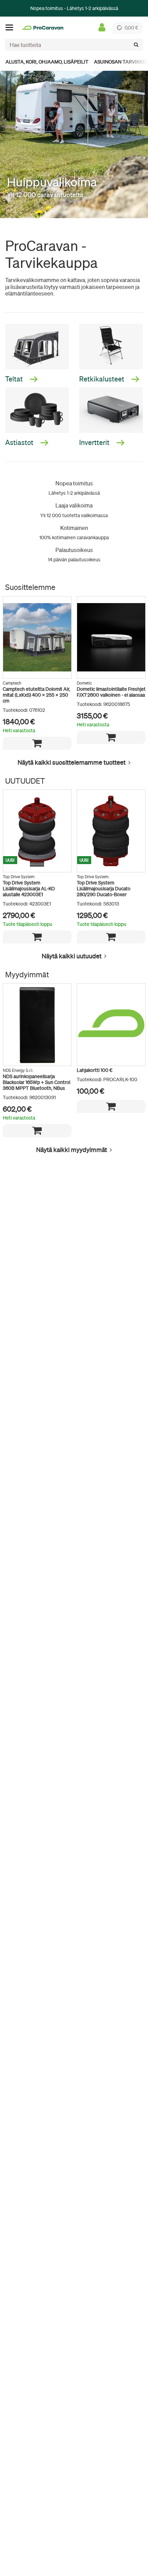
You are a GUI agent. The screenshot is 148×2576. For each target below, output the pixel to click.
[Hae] (136, 45)
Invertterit (95, 442)
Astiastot (20, 442)
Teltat (15, 379)
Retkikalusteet (102, 379)
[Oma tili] (102, 28)
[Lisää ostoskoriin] (37, 743)
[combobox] (74, 45)
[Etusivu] (43, 28)
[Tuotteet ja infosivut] (11, 28)
